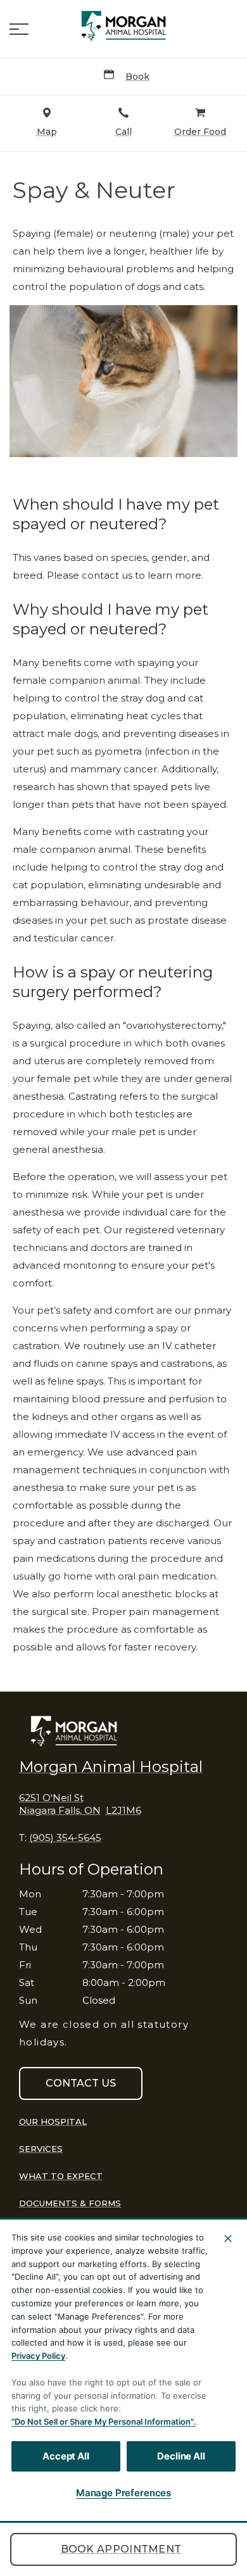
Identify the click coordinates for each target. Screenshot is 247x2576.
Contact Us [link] (81, 2083)
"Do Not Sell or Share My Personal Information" (102, 2422)
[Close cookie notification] (228, 2239)
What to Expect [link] (61, 2176)
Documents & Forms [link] (70, 2203)
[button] (19, 29)
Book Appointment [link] (121, 2549)
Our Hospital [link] (53, 2121)
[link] (123, 26)
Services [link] (41, 2149)
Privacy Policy (38, 2356)
